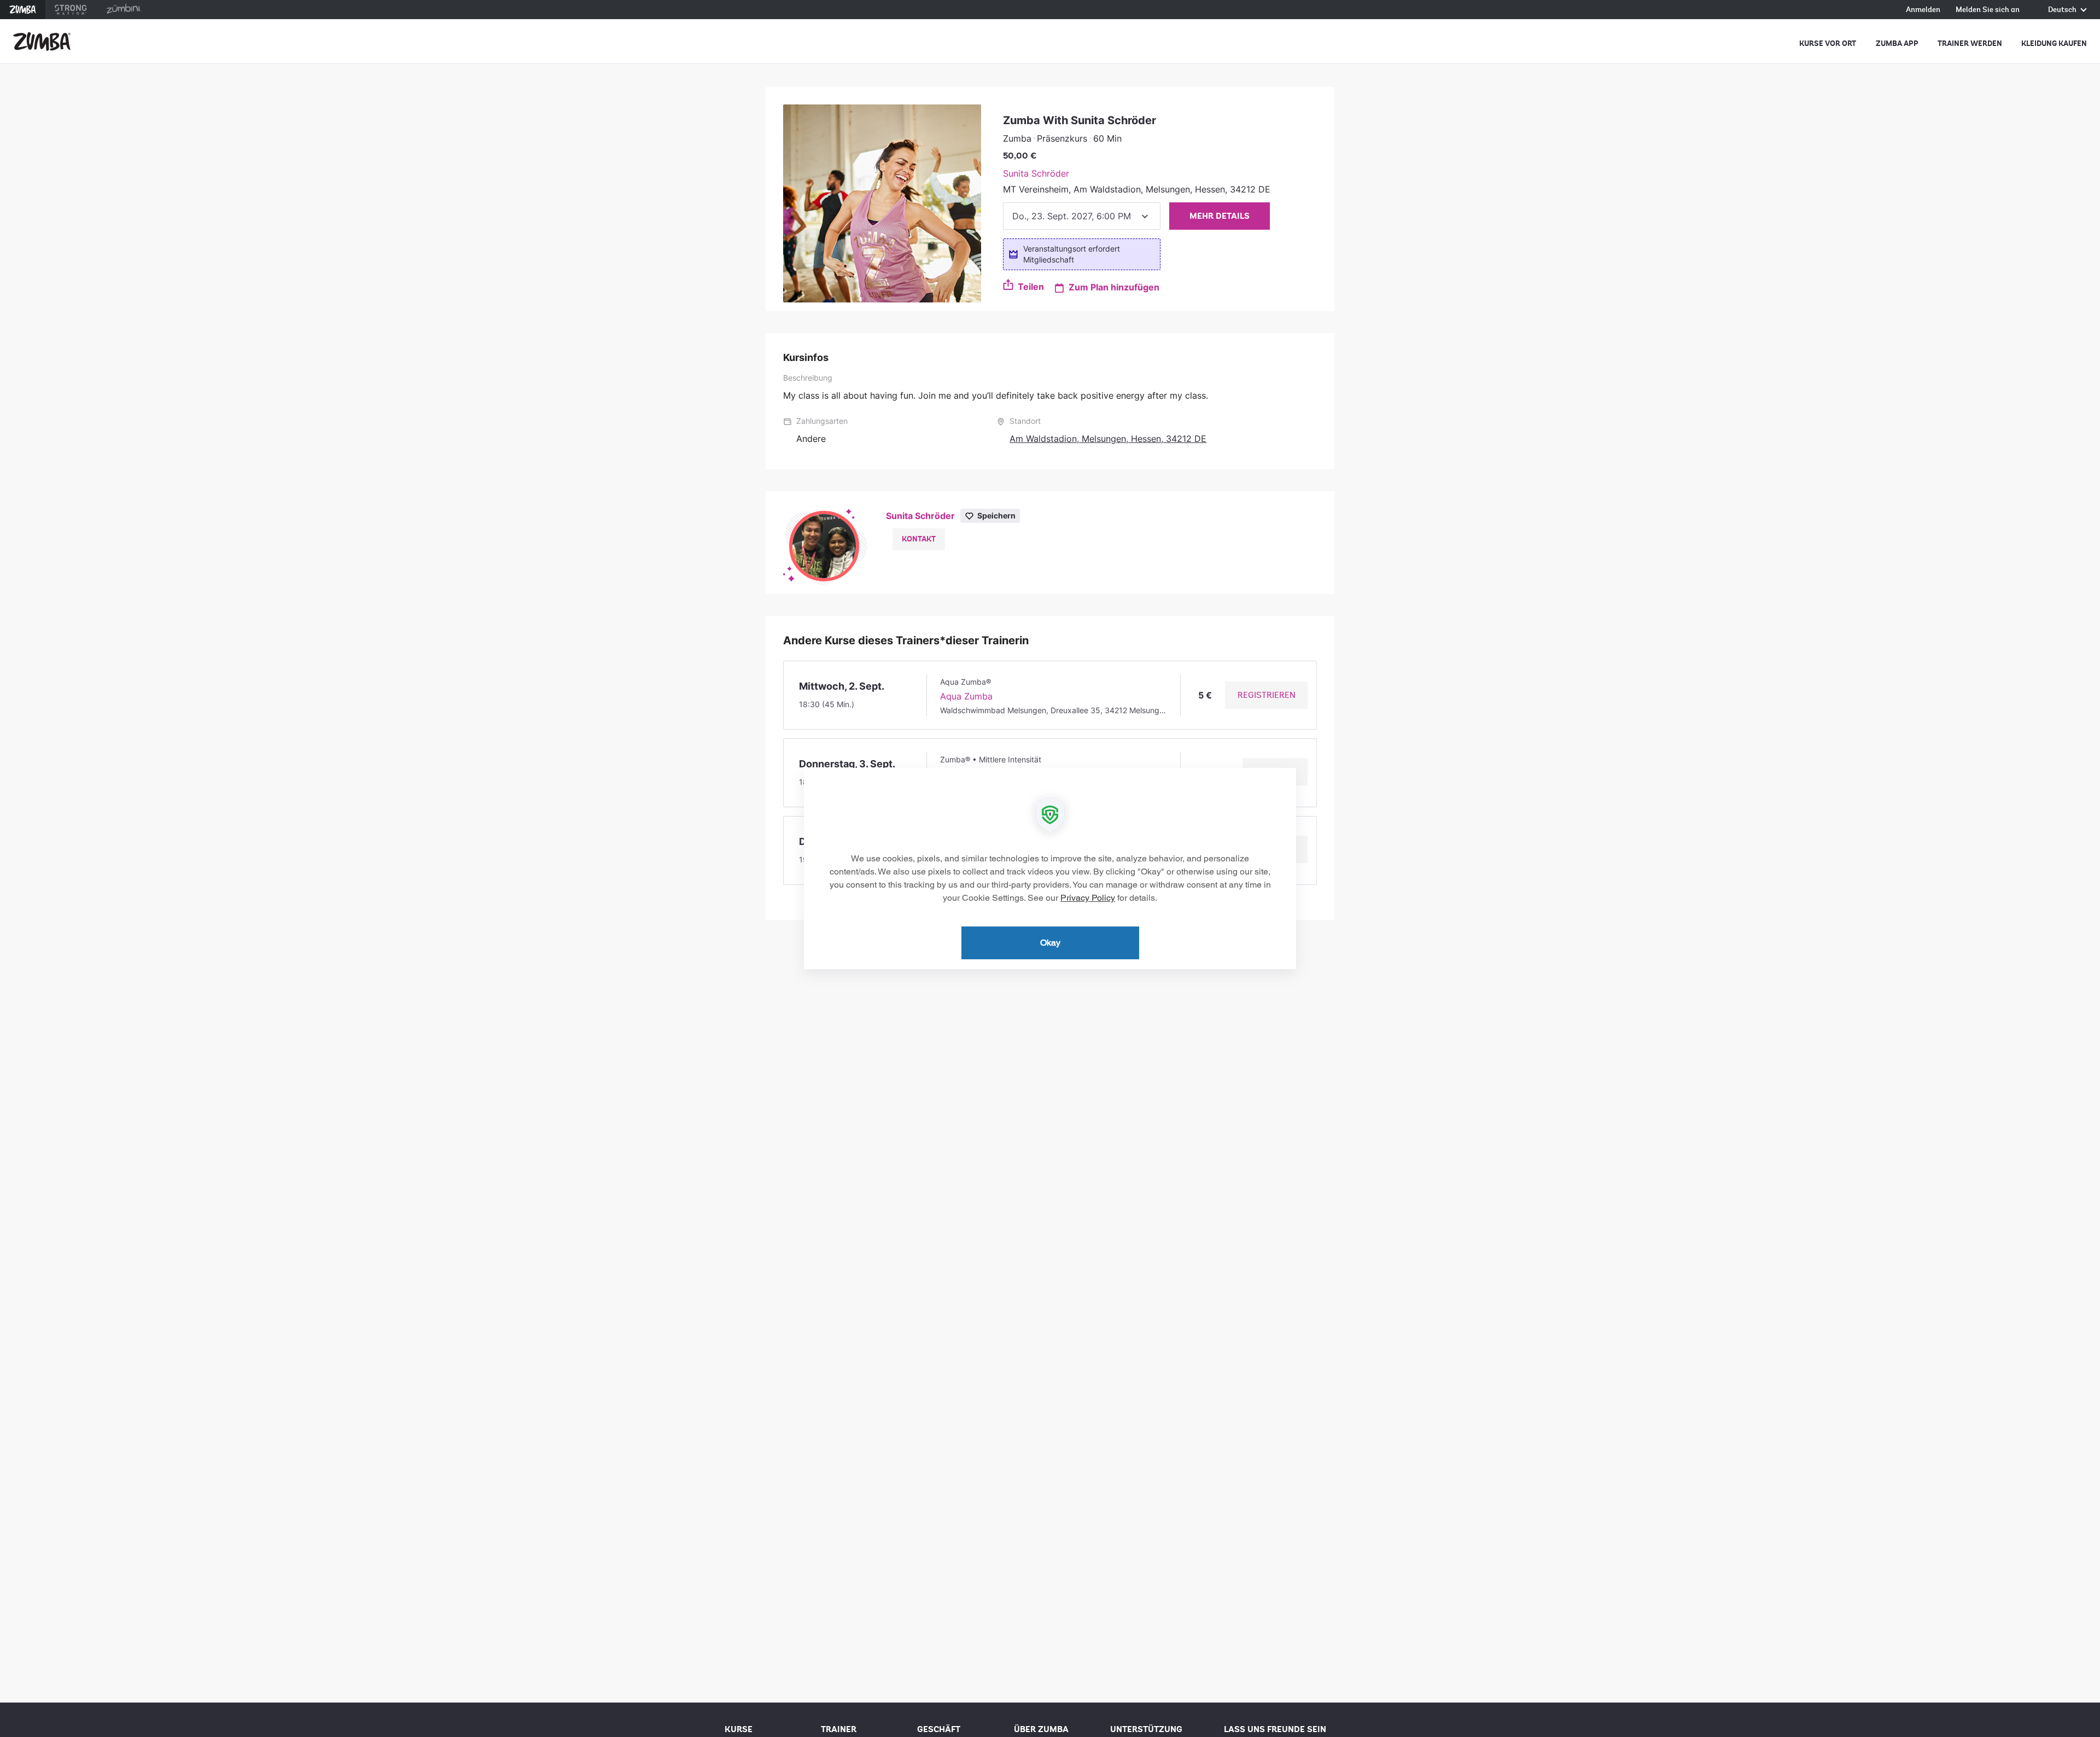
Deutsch (2063, 10)
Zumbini (124, 10)
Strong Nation (71, 10)
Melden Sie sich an (1988, 10)
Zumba (23, 10)
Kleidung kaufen (2054, 43)
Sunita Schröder (1036, 173)
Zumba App (1897, 43)
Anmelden (1923, 10)
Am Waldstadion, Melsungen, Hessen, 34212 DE (1108, 439)
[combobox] (1082, 216)
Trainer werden (1970, 43)
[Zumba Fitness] (42, 42)
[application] (1050, 868)
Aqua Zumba (966, 696)
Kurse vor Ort (1828, 43)
